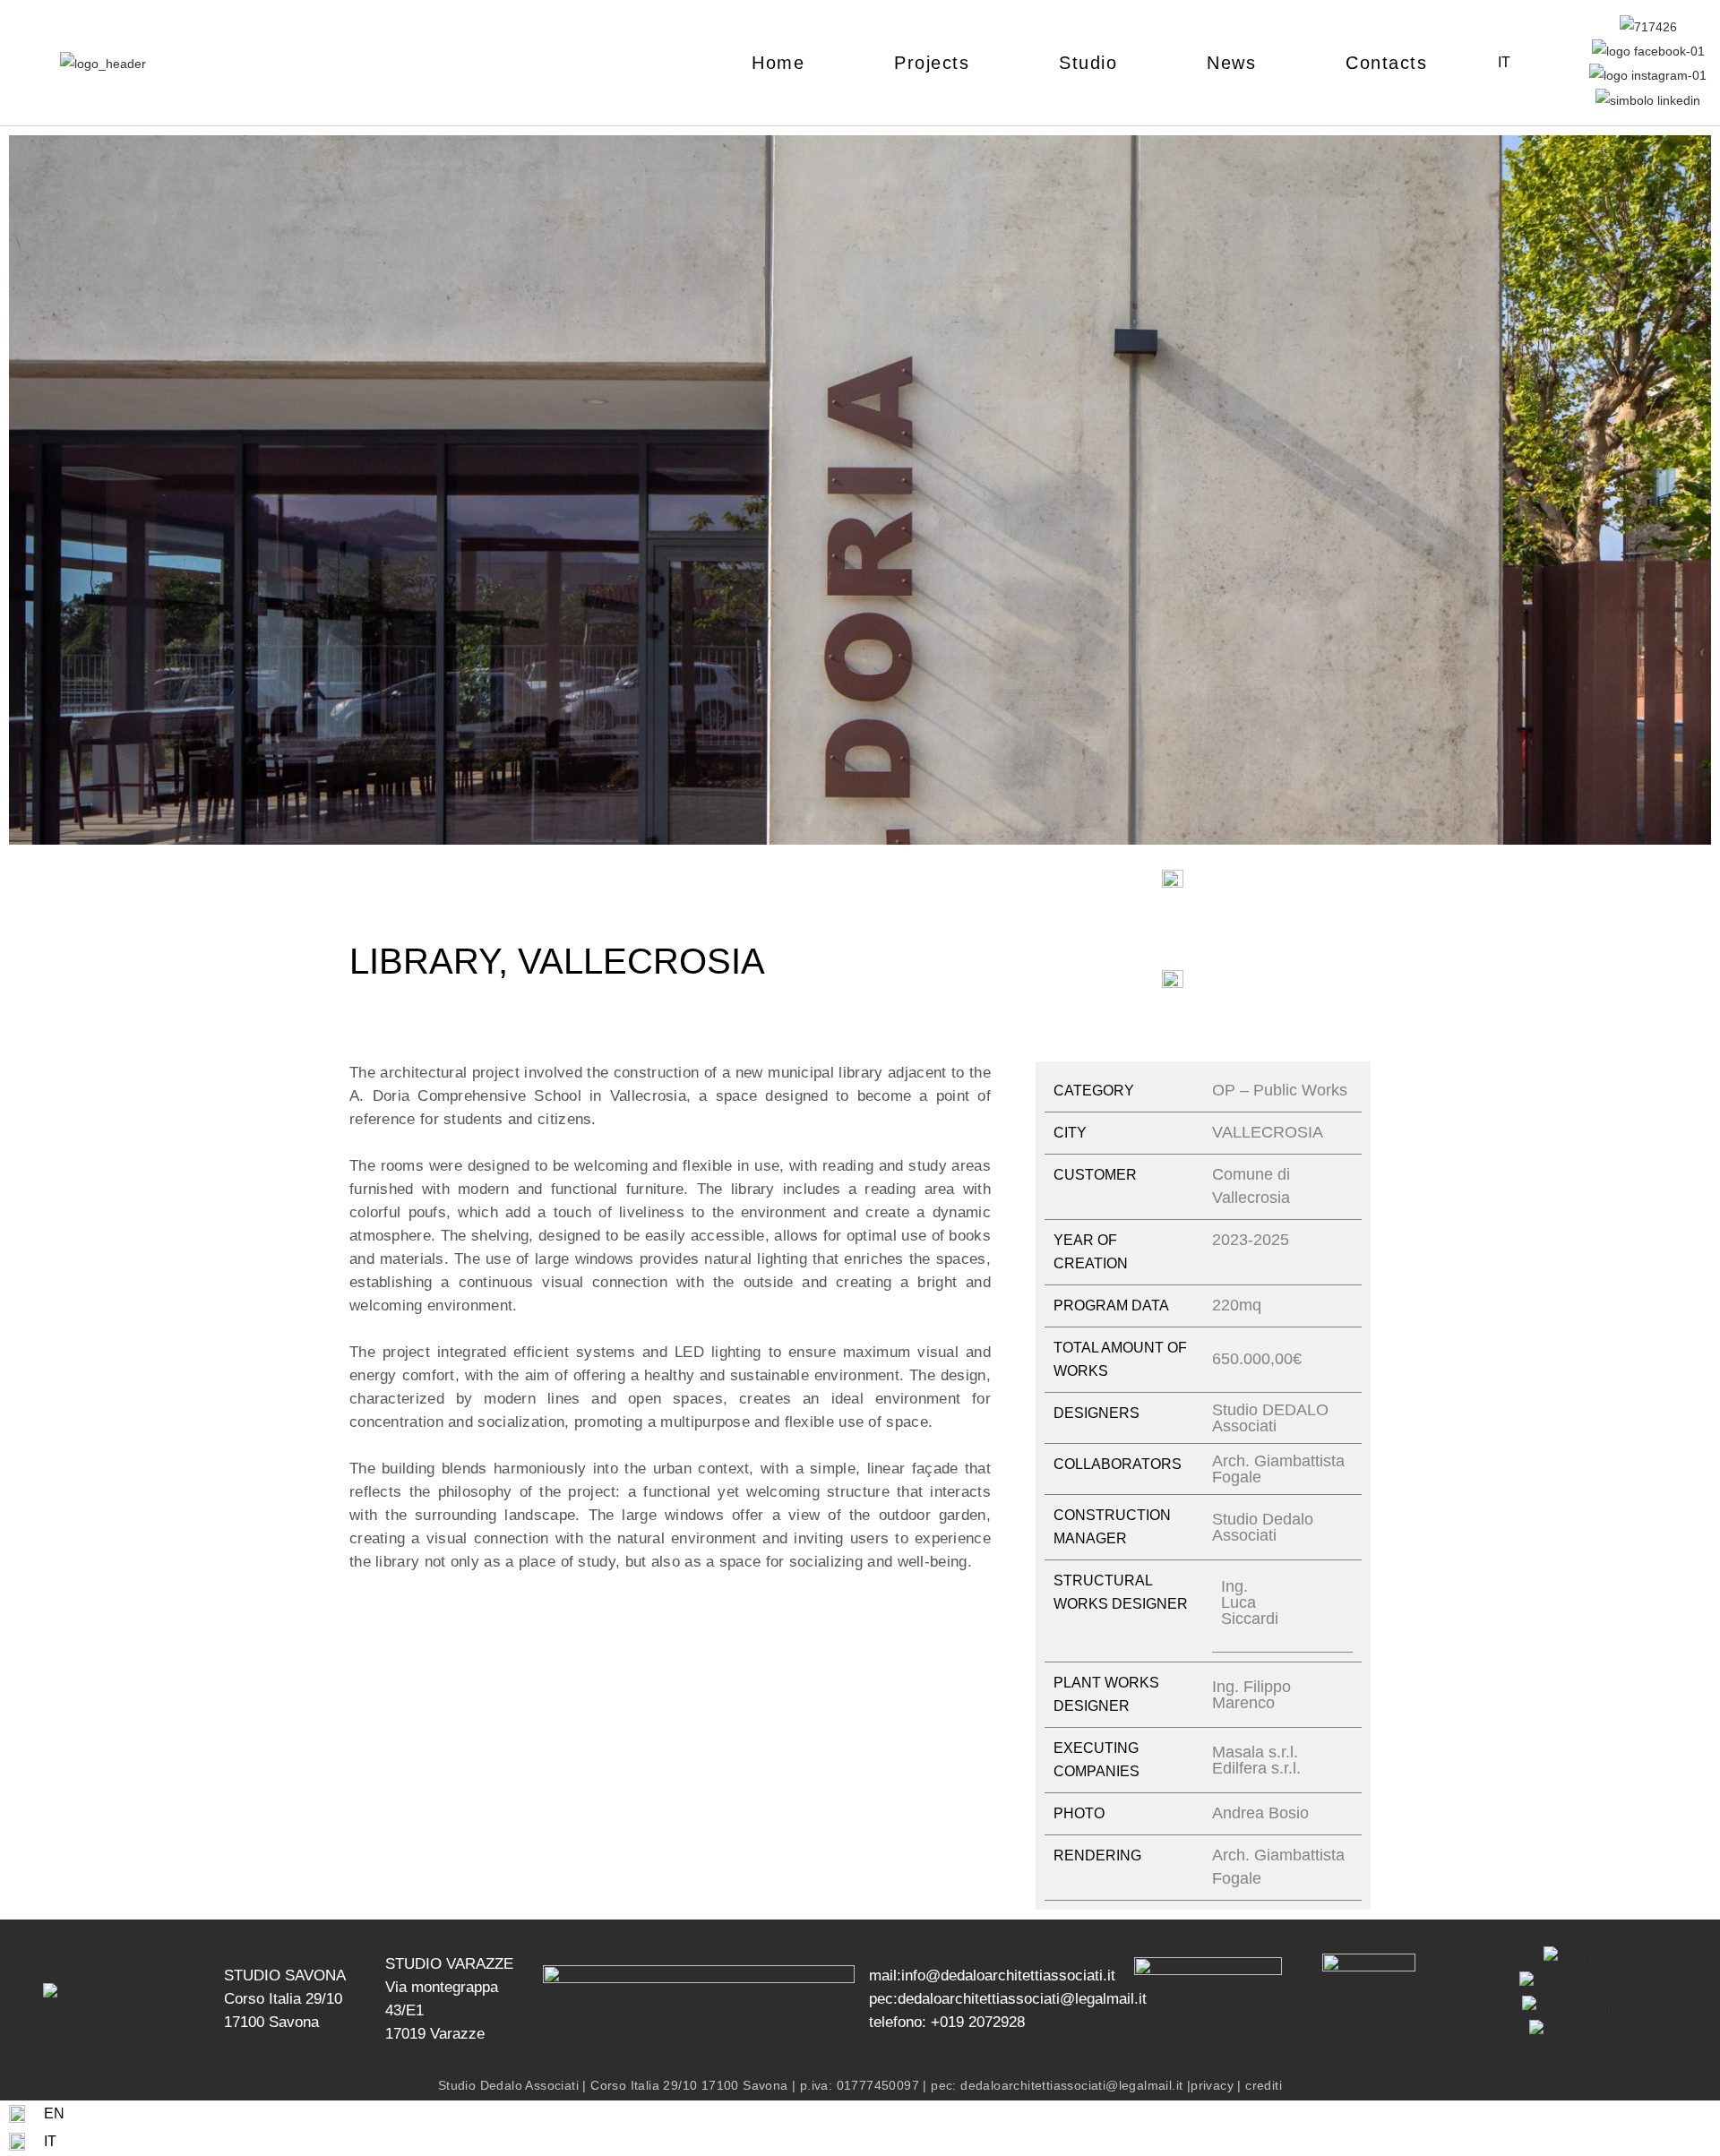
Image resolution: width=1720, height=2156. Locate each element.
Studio (1088, 63)
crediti (1264, 2085)
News (1231, 63)
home (778, 63)
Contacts (1386, 63)
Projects (932, 63)
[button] (26, 493)
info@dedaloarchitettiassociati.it (1008, 1976)
